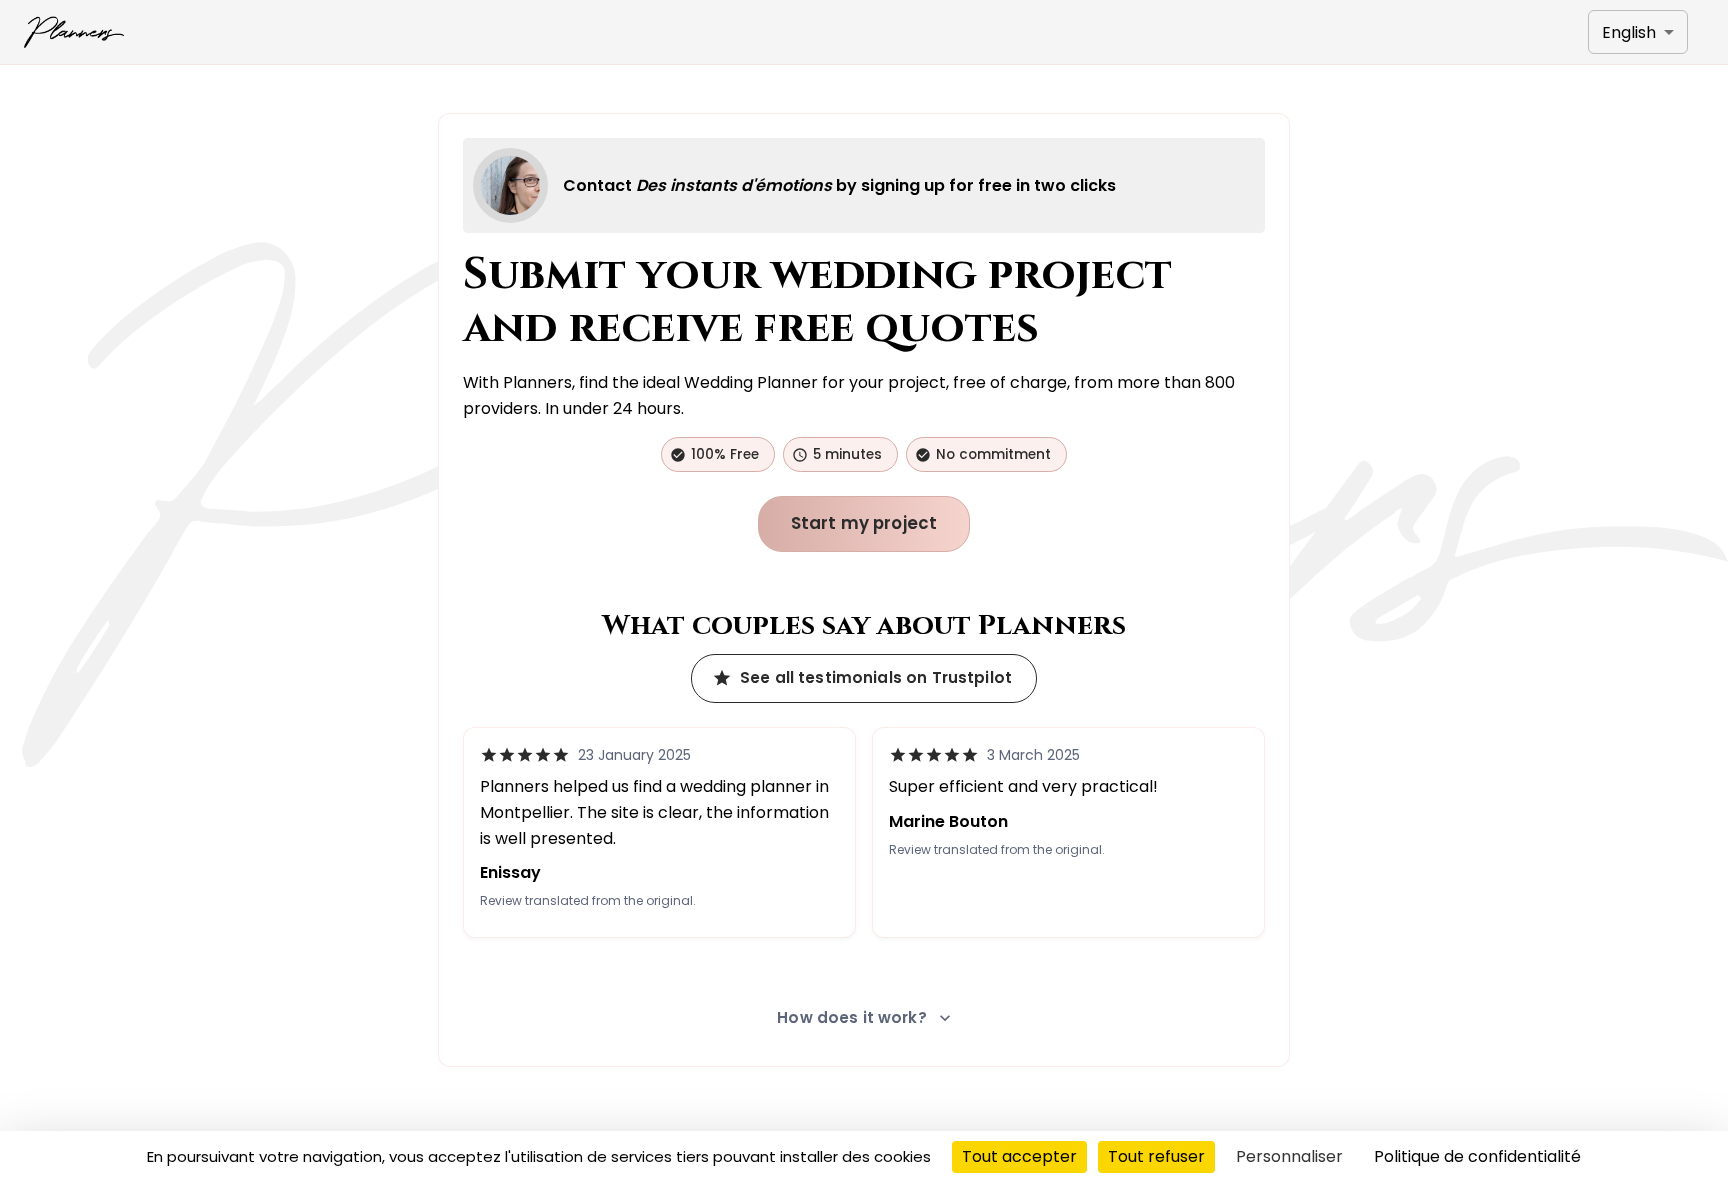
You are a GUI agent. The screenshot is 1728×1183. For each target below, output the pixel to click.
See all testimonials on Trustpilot (876, 677)
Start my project (864, 523)
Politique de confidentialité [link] (1477, 1156)
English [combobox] (1629, 32)
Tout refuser (1156, 1156)
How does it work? (852, 1017)
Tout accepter (1019, 1156)
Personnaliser (1289, 1156)
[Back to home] (74, 32)
